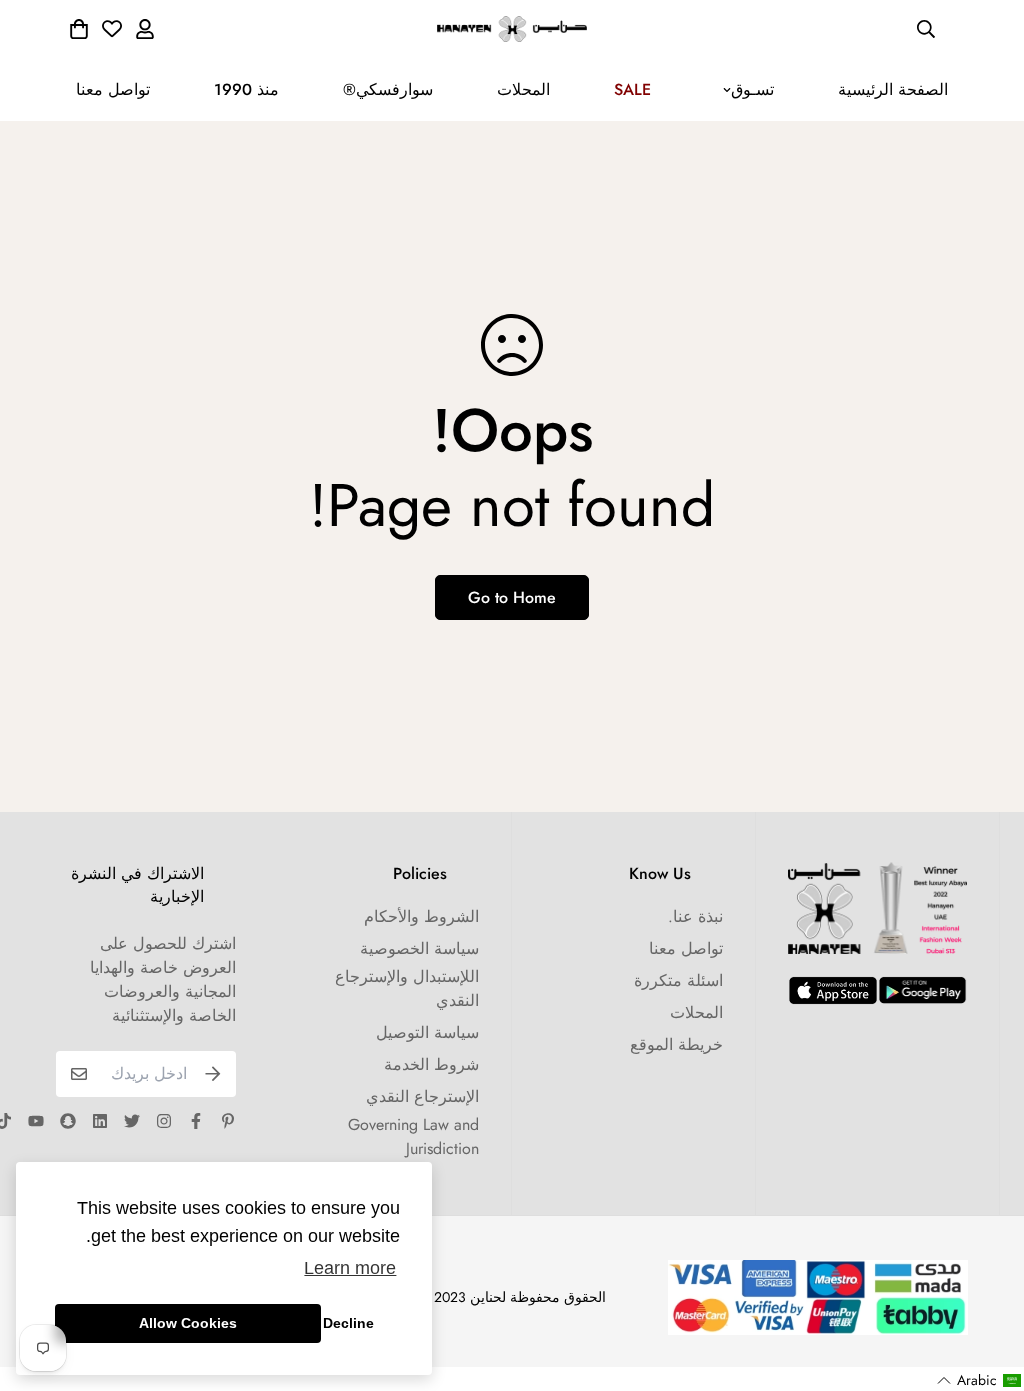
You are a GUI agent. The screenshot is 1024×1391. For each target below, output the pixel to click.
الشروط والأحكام (421, 916)
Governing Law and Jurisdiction (413, 1136)
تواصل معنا (113, 89)
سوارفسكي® (388, 89)
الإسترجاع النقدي (422, 1096)
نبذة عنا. (695, 916)
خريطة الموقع (676, 1044)
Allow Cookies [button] (188, 1323)
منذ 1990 (246, 89)
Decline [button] (348, 1323)
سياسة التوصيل (427, 1032)
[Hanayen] (512, 29)
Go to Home (512, 597)
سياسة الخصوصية (419, 948)
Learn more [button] (350, 1268)
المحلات (523, 89)
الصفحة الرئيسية (893, 89)
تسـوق (752, 89)
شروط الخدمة (431, 1064)
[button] (979, 1380)
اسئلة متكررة (678, 980)
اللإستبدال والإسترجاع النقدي (407, 988)
